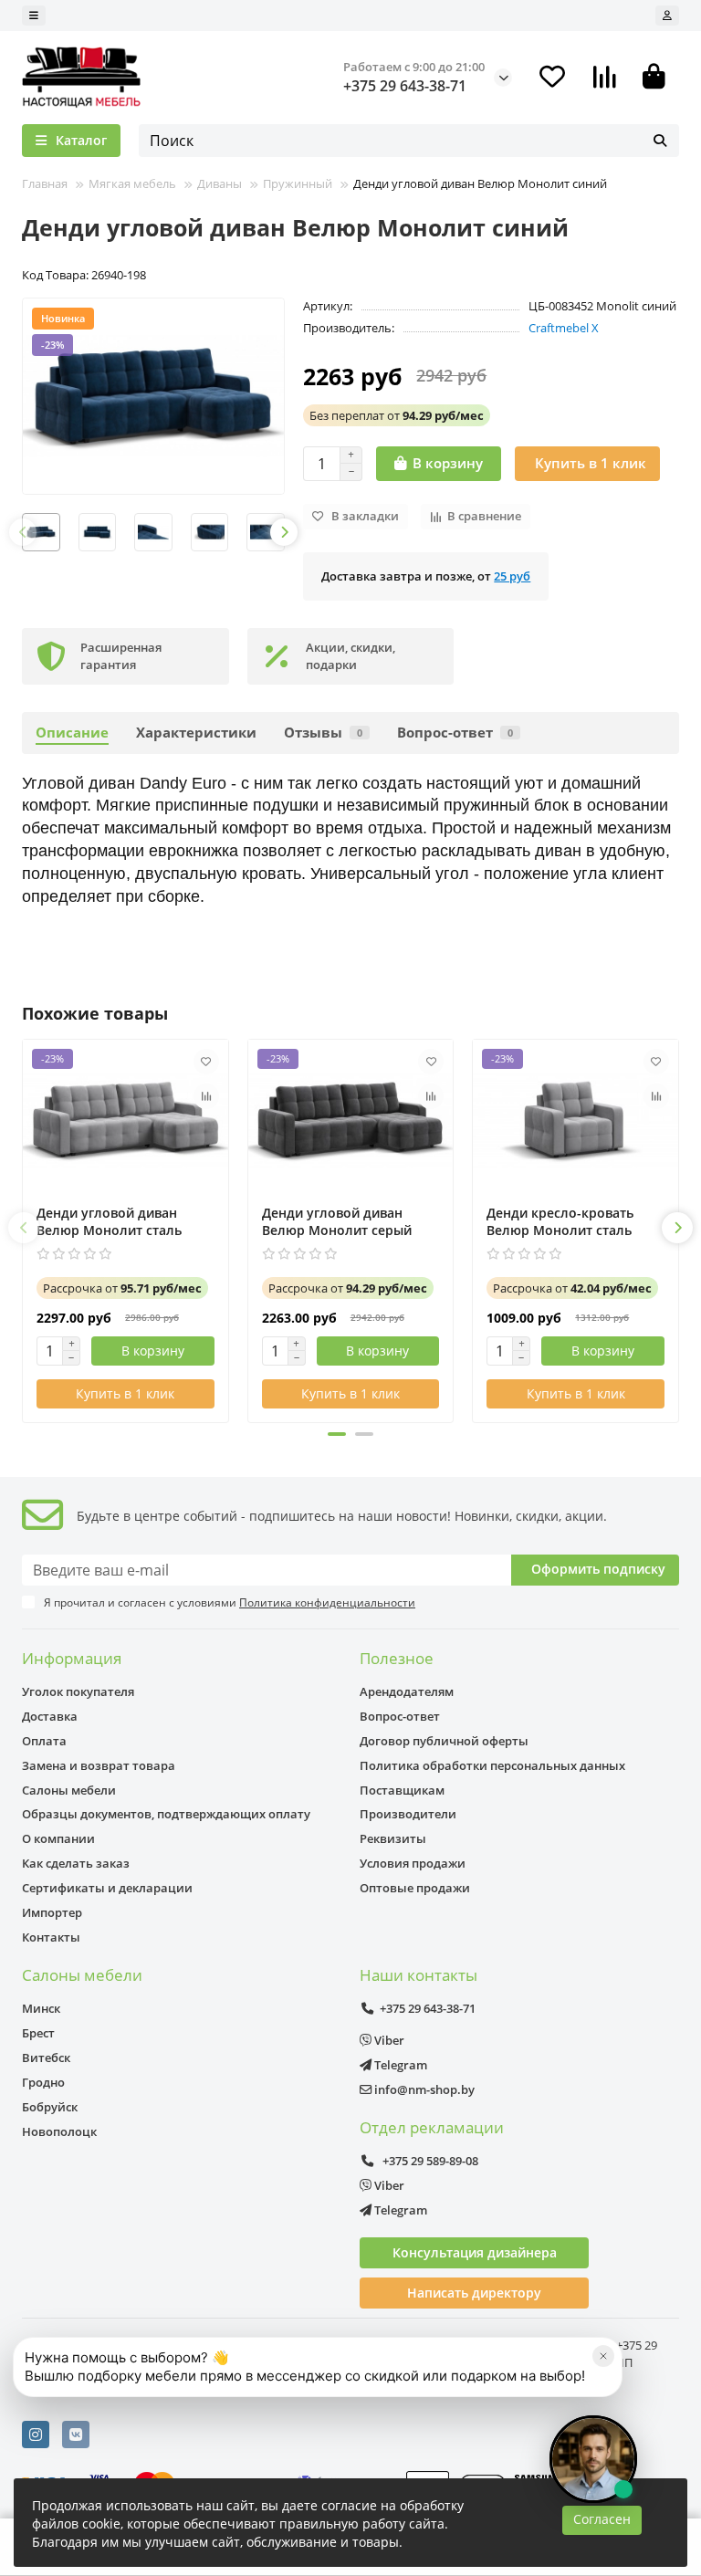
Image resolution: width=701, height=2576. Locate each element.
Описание (72, 733)
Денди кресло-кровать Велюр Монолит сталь (560, 1221)
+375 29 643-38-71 (405, 86)
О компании (58, 1838)
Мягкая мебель (132, 183)
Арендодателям (407, 1691)
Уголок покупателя (78, 1691)
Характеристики (196, 733)
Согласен (602, 2519)
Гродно (43, 2082)
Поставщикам (402, 1790)
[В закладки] (206, 1062)
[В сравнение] (206, 1096)
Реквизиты (393, 1838)
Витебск (46, 2058)
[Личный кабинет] (667, 16)
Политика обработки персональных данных (492, 1765)
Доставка (50, 1716)
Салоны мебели (69, 1790)
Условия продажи (413, 1863)
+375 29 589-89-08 (429, 2161)
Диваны (220, 183)
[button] (23, 532)
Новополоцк (59, 2131)
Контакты (51, 1937)
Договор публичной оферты (444, 1741)
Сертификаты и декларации (107, 1888)
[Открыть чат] (593, 2459)
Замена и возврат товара (99, 1765)
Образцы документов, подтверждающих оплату (166, 1814)
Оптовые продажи (415, 1888)
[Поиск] (660, 141)
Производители (408, 1814)
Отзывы (323, 733)
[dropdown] (34, 16)
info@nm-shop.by (423, 2089)
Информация (72, 1658)
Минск (41, 2008)
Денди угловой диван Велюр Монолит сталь (109, 1221)
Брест (38, 2033)
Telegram (399, 2065)
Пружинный (298, 183)
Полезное (397, 1658)
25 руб (512, 576)
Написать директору (474, 2293)
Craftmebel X (564, 328)
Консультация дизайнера (475, 2252)
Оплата (44, 1741)
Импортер (52, 1912)
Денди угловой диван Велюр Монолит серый (337, 1221)
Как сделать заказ (76, 1863)
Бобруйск (50, 2107)
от (397, 415)
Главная (45, 183)
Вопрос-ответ (455, 733)
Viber (388, 2040)
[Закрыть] (603, 2356)
